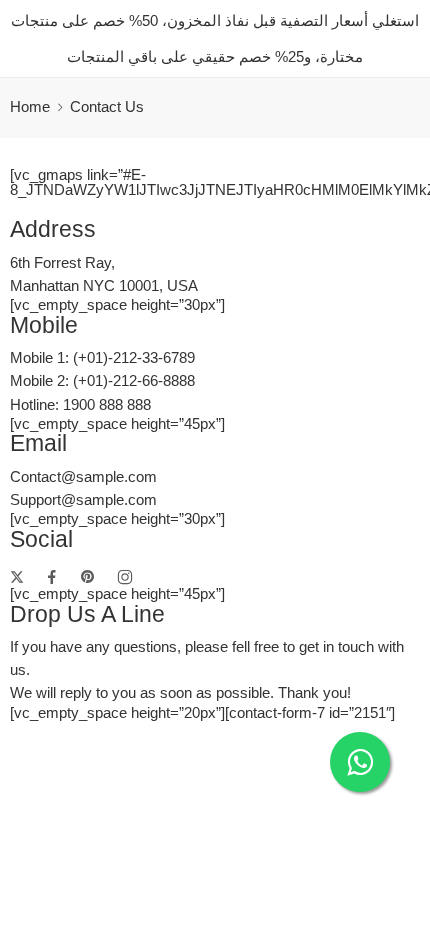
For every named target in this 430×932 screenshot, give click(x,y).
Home (30, 107)
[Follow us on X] (17, 577)
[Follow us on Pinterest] (88, 577)
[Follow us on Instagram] (125, 577)
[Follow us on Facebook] (52, 577)
